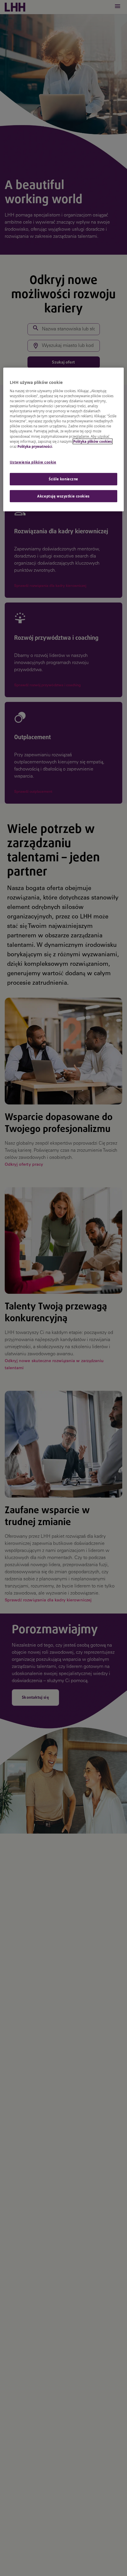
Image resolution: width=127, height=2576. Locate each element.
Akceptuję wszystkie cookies (63, 496)
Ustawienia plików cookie (33, 462)
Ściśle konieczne (63, 479)
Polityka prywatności (35, 446)
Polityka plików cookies (93, 441)
